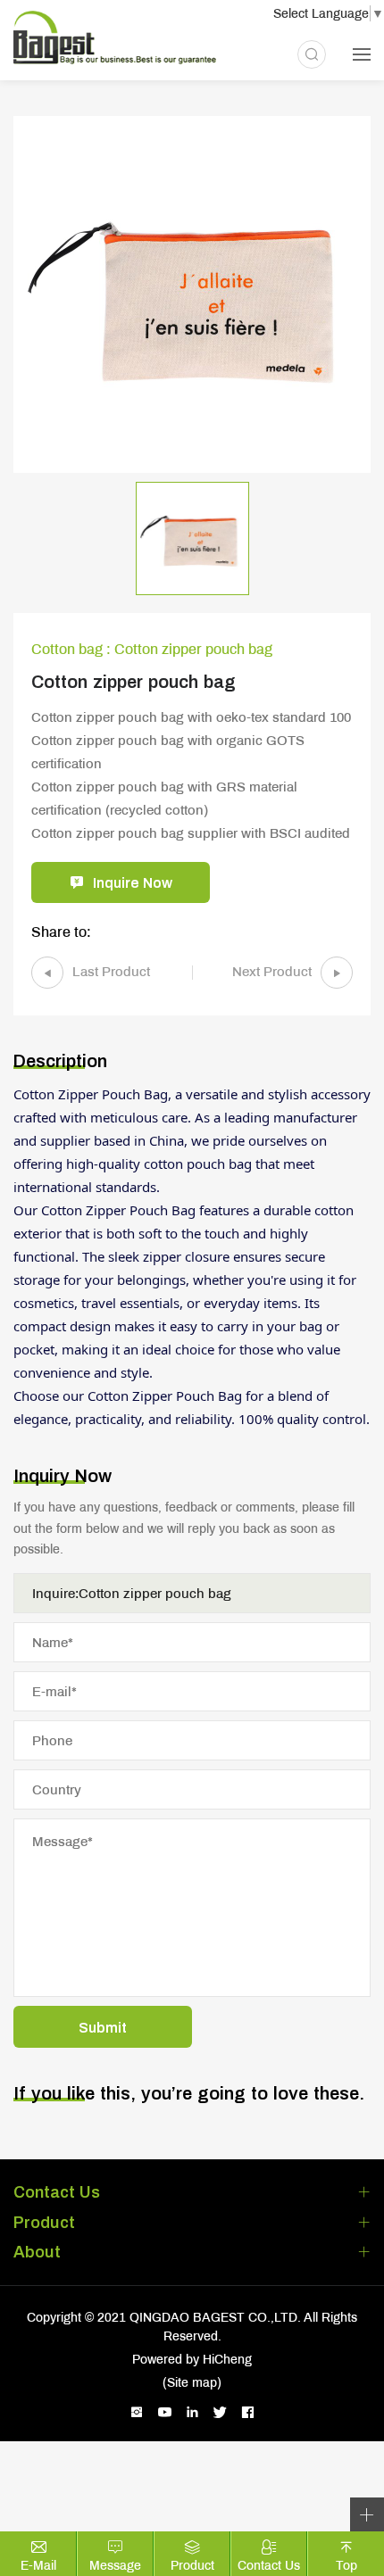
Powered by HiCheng (192, 2359)
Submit (103, 2027)
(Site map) (192, 2382)
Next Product (272, 971)
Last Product (111, 971)
